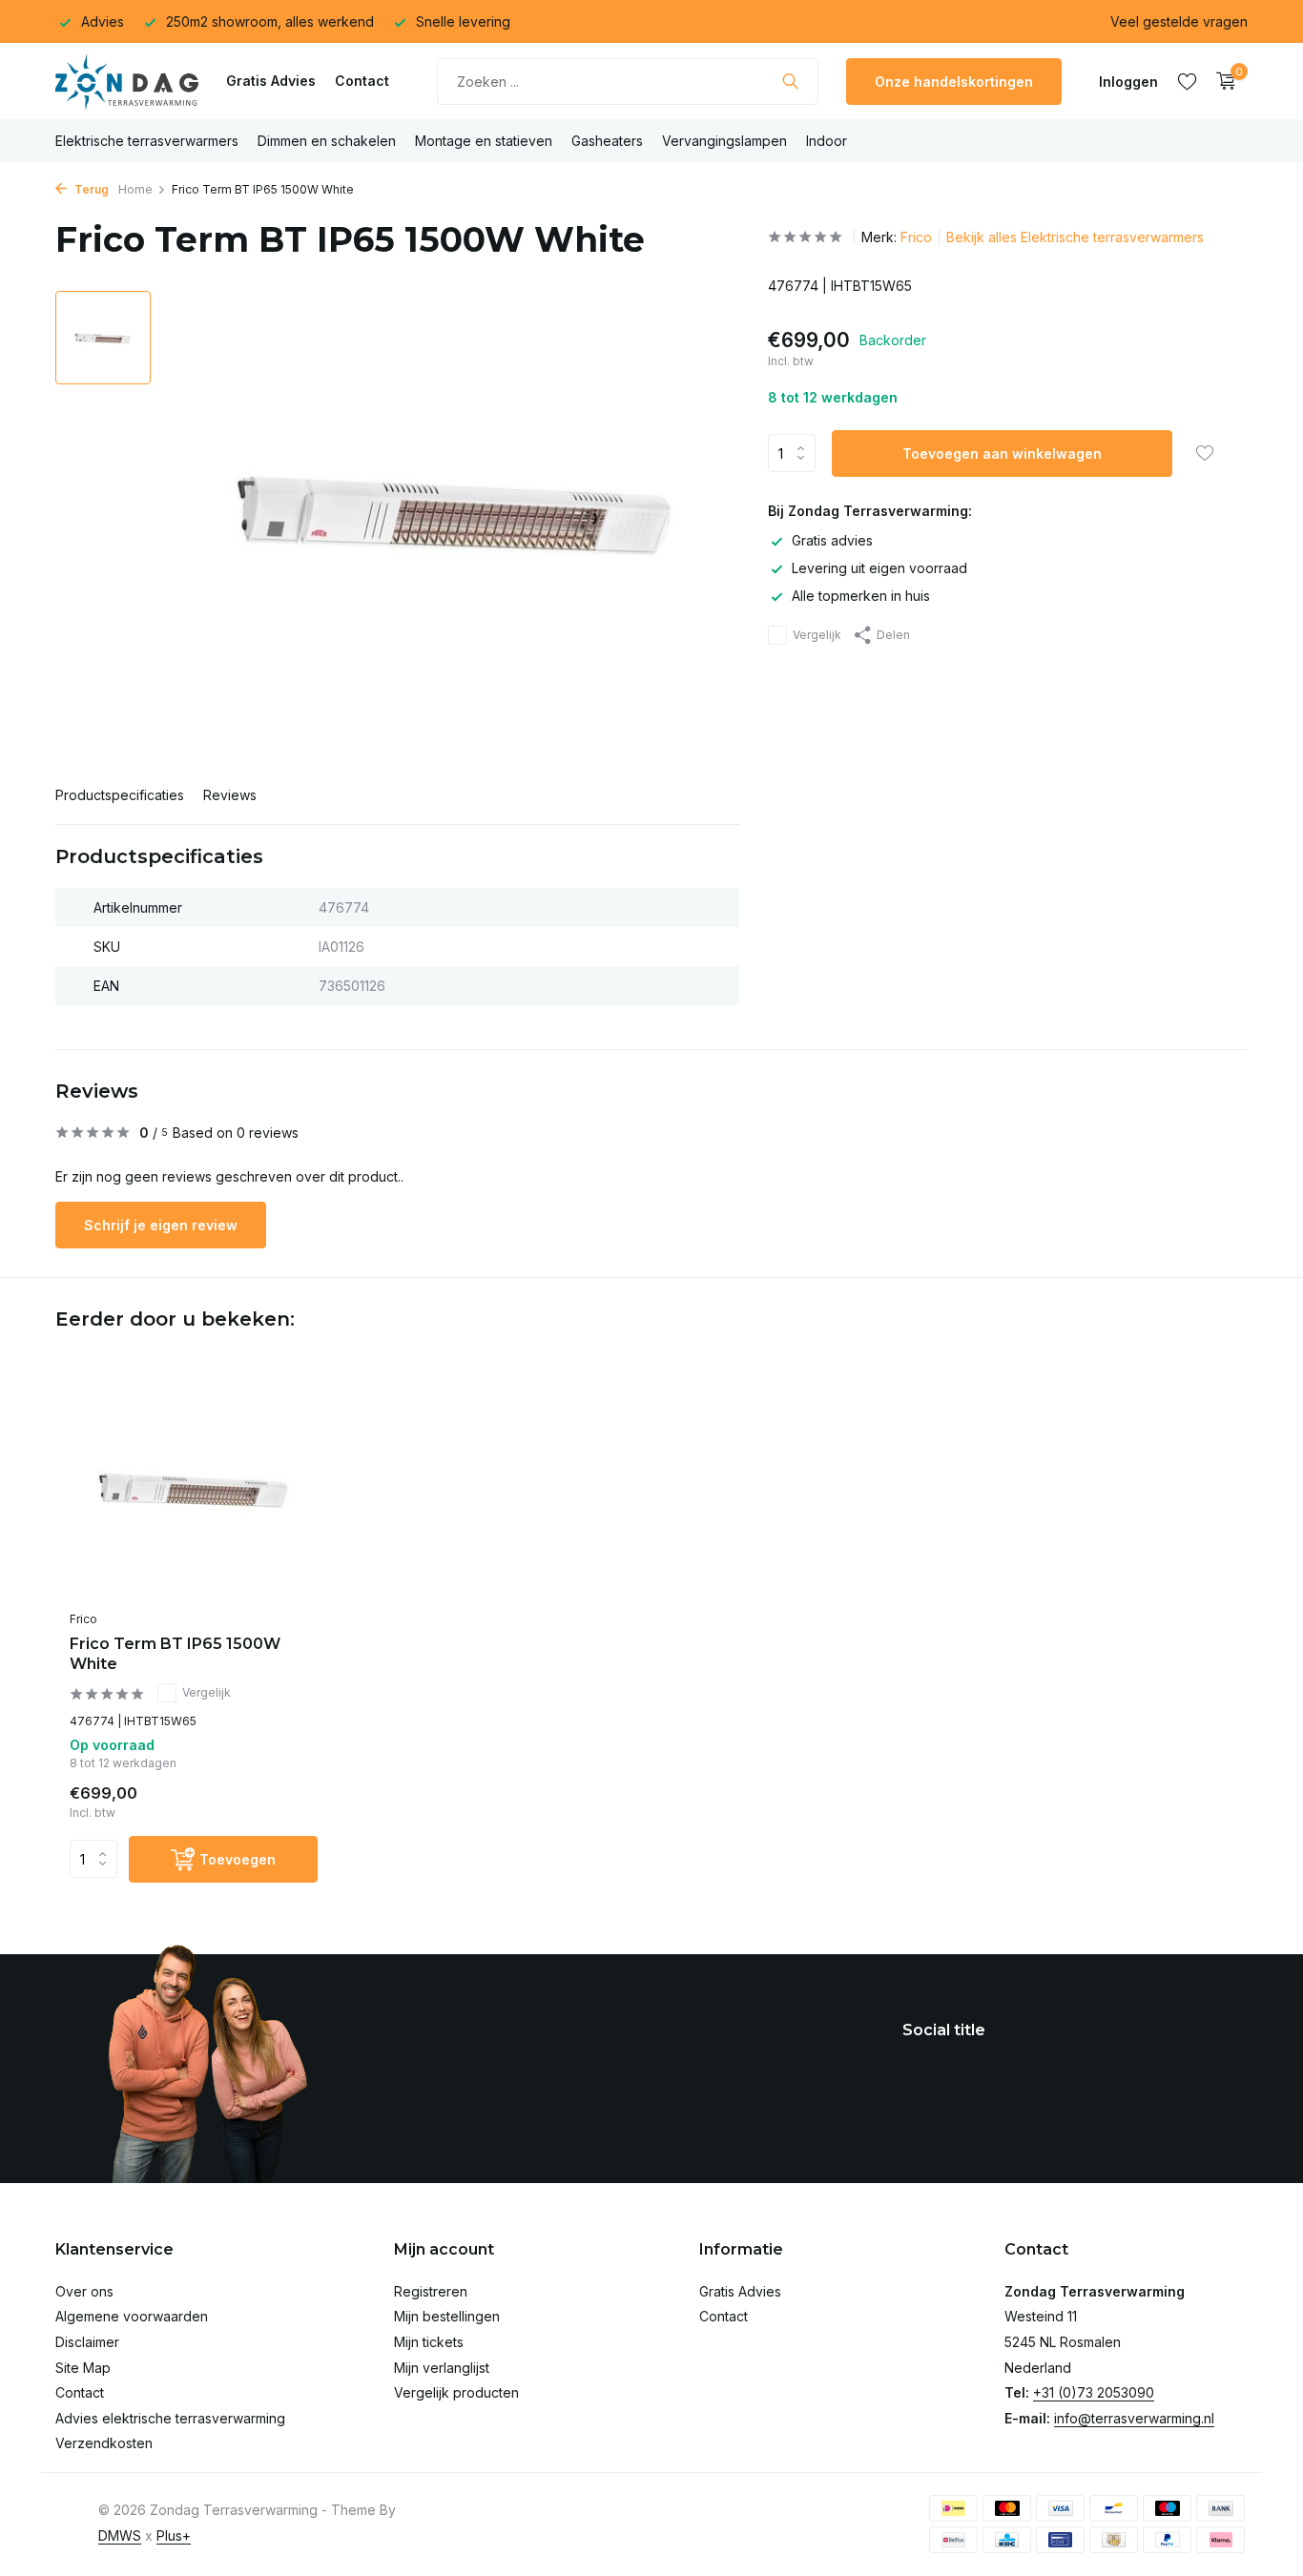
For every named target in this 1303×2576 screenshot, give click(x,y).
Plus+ (174, 2535)
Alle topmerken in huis (861, 596)
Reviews (230, 795)
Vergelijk (817, 635)
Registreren (431, 2291)
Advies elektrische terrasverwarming (170, 2418)
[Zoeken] (790, 81)
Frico (916, 237)
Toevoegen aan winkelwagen (1002, 453)
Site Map (83, 2368)
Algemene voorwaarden (132, 2316)
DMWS (120, 2535)
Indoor (827, 141)
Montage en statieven (484, 141)
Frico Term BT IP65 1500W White (175, 1654)
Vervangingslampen (724, 141)
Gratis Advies (271, 81)
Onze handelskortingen (954, 82)
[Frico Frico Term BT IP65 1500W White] (194, 1490)
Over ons (84, 2291)
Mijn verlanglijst (442, 2368)
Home (135, 189)
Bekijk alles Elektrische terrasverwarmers (1075, 237)
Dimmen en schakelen (327, 141)
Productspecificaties (120, 795)
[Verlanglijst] (1187, 81)
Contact (362, 81)
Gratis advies (832, 540)
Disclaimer (87, 2342)
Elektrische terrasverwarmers (147, 141)
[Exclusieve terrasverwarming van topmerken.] (127, 81)
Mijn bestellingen (447, 2316)
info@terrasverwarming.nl (1134, 2418)
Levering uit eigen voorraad (879, 568)
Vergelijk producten (456, 2392)
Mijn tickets (429, 2342)
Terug (90, 189)
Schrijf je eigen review (161, 1225)
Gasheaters (607, 141)
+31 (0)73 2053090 (1094, 2392)
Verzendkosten (104, 2443)
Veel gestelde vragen (1179, 21)
